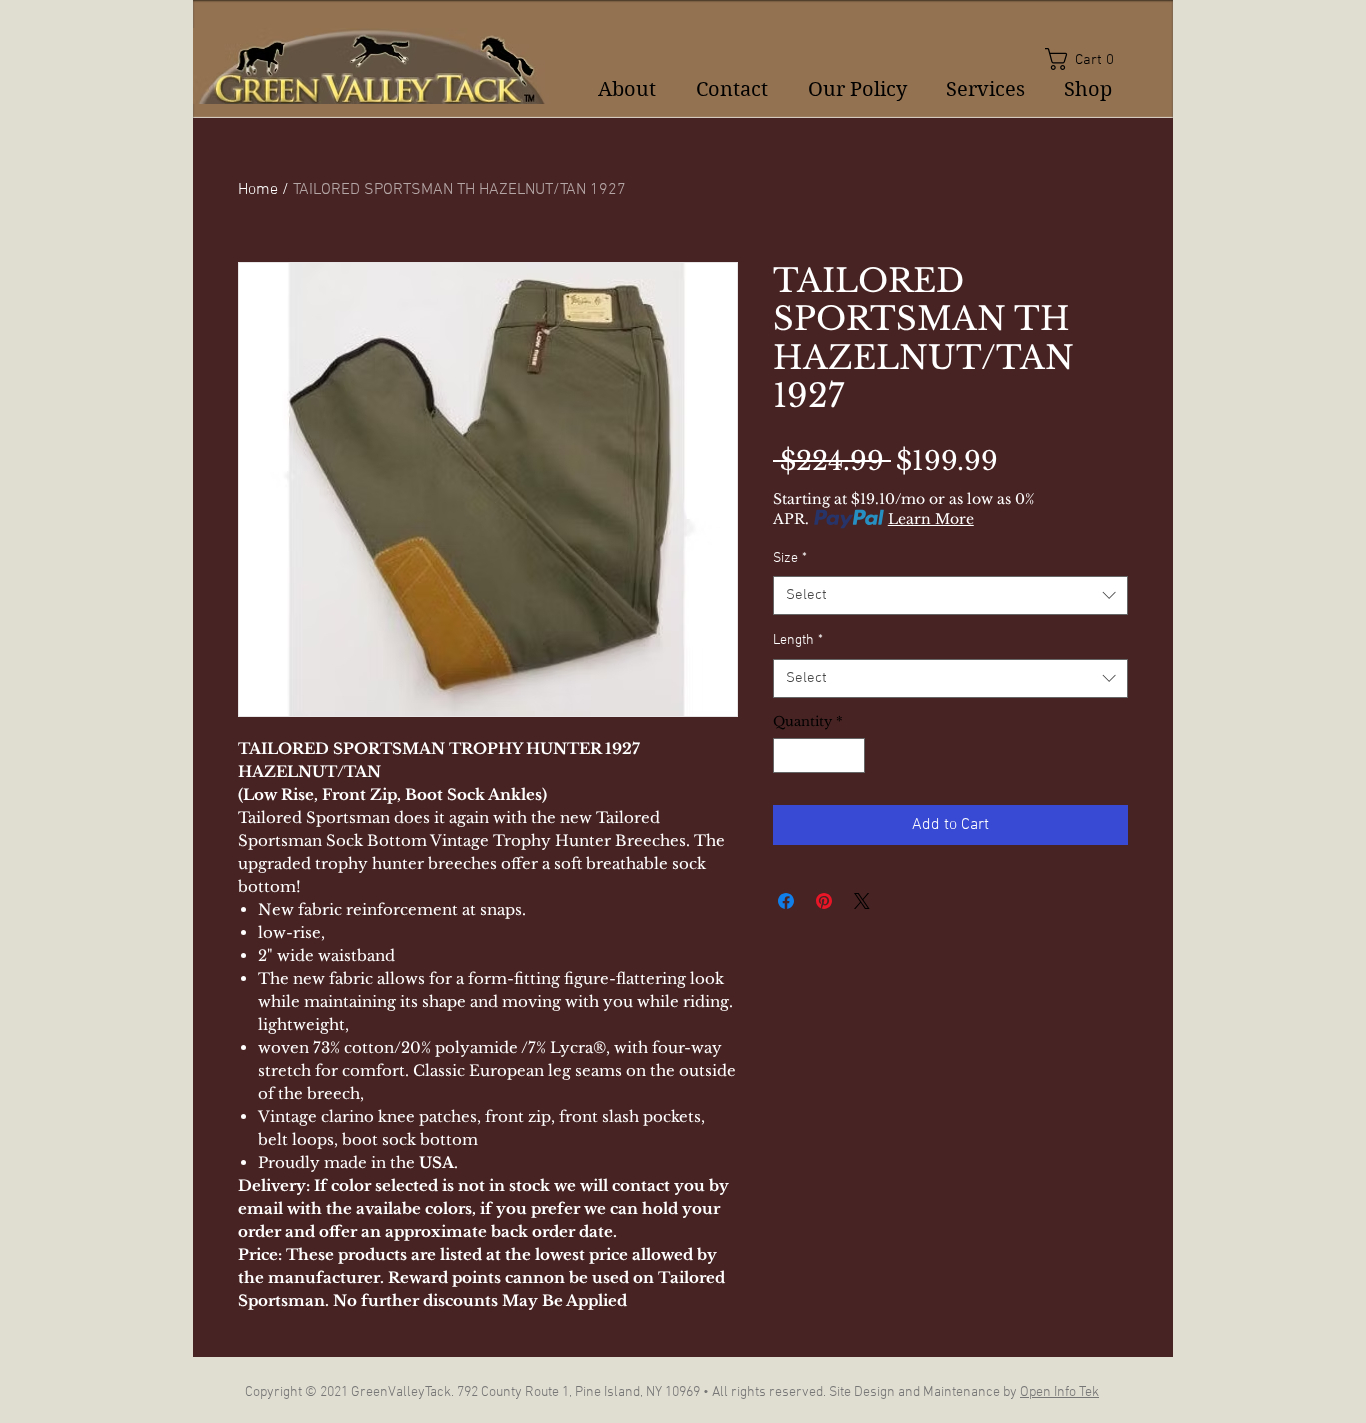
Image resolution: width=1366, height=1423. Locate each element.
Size (790, 558)
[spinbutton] (819, 756)
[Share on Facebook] (786, 901)
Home (258, 190)
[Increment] (851, 756)
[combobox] (950, 595)
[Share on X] (862, 901)
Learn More (931, 519)
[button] (1086, 59)
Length (798, 640)
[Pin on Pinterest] (824, 901)
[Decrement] (788, 756)
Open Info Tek (1059, 1392)
